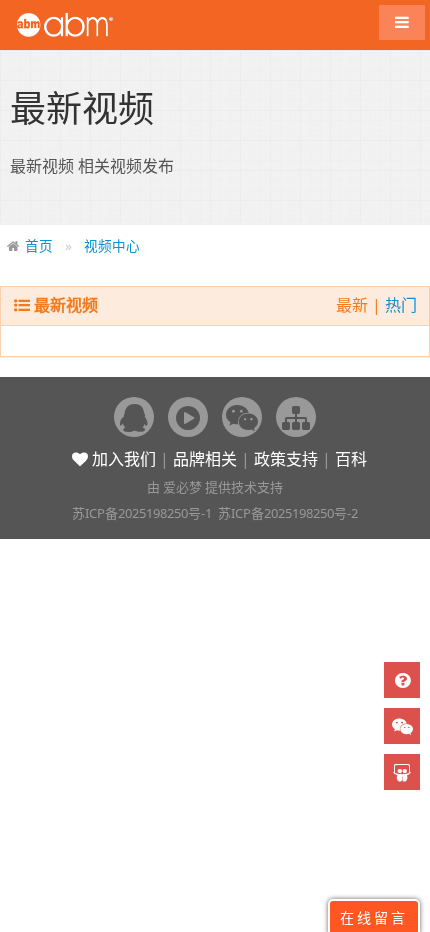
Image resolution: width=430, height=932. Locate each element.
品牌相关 (205, 459)
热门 (401, 305)
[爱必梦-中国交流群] (134, 417)
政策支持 (286, 459)
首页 (39, 245)
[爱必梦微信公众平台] (242, 417)
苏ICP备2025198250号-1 (142, 513)
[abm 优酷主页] (188, 417)
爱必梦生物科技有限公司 (92, 25)
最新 (354, 305)
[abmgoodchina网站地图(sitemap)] (296, 417)
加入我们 (122, 459)
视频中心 (112, 245)
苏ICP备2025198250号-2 (288, 513)
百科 (351, 459)
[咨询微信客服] (402, 726)
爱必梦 (182, 487)
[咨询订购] (402, 680)
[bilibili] (402, 772)
